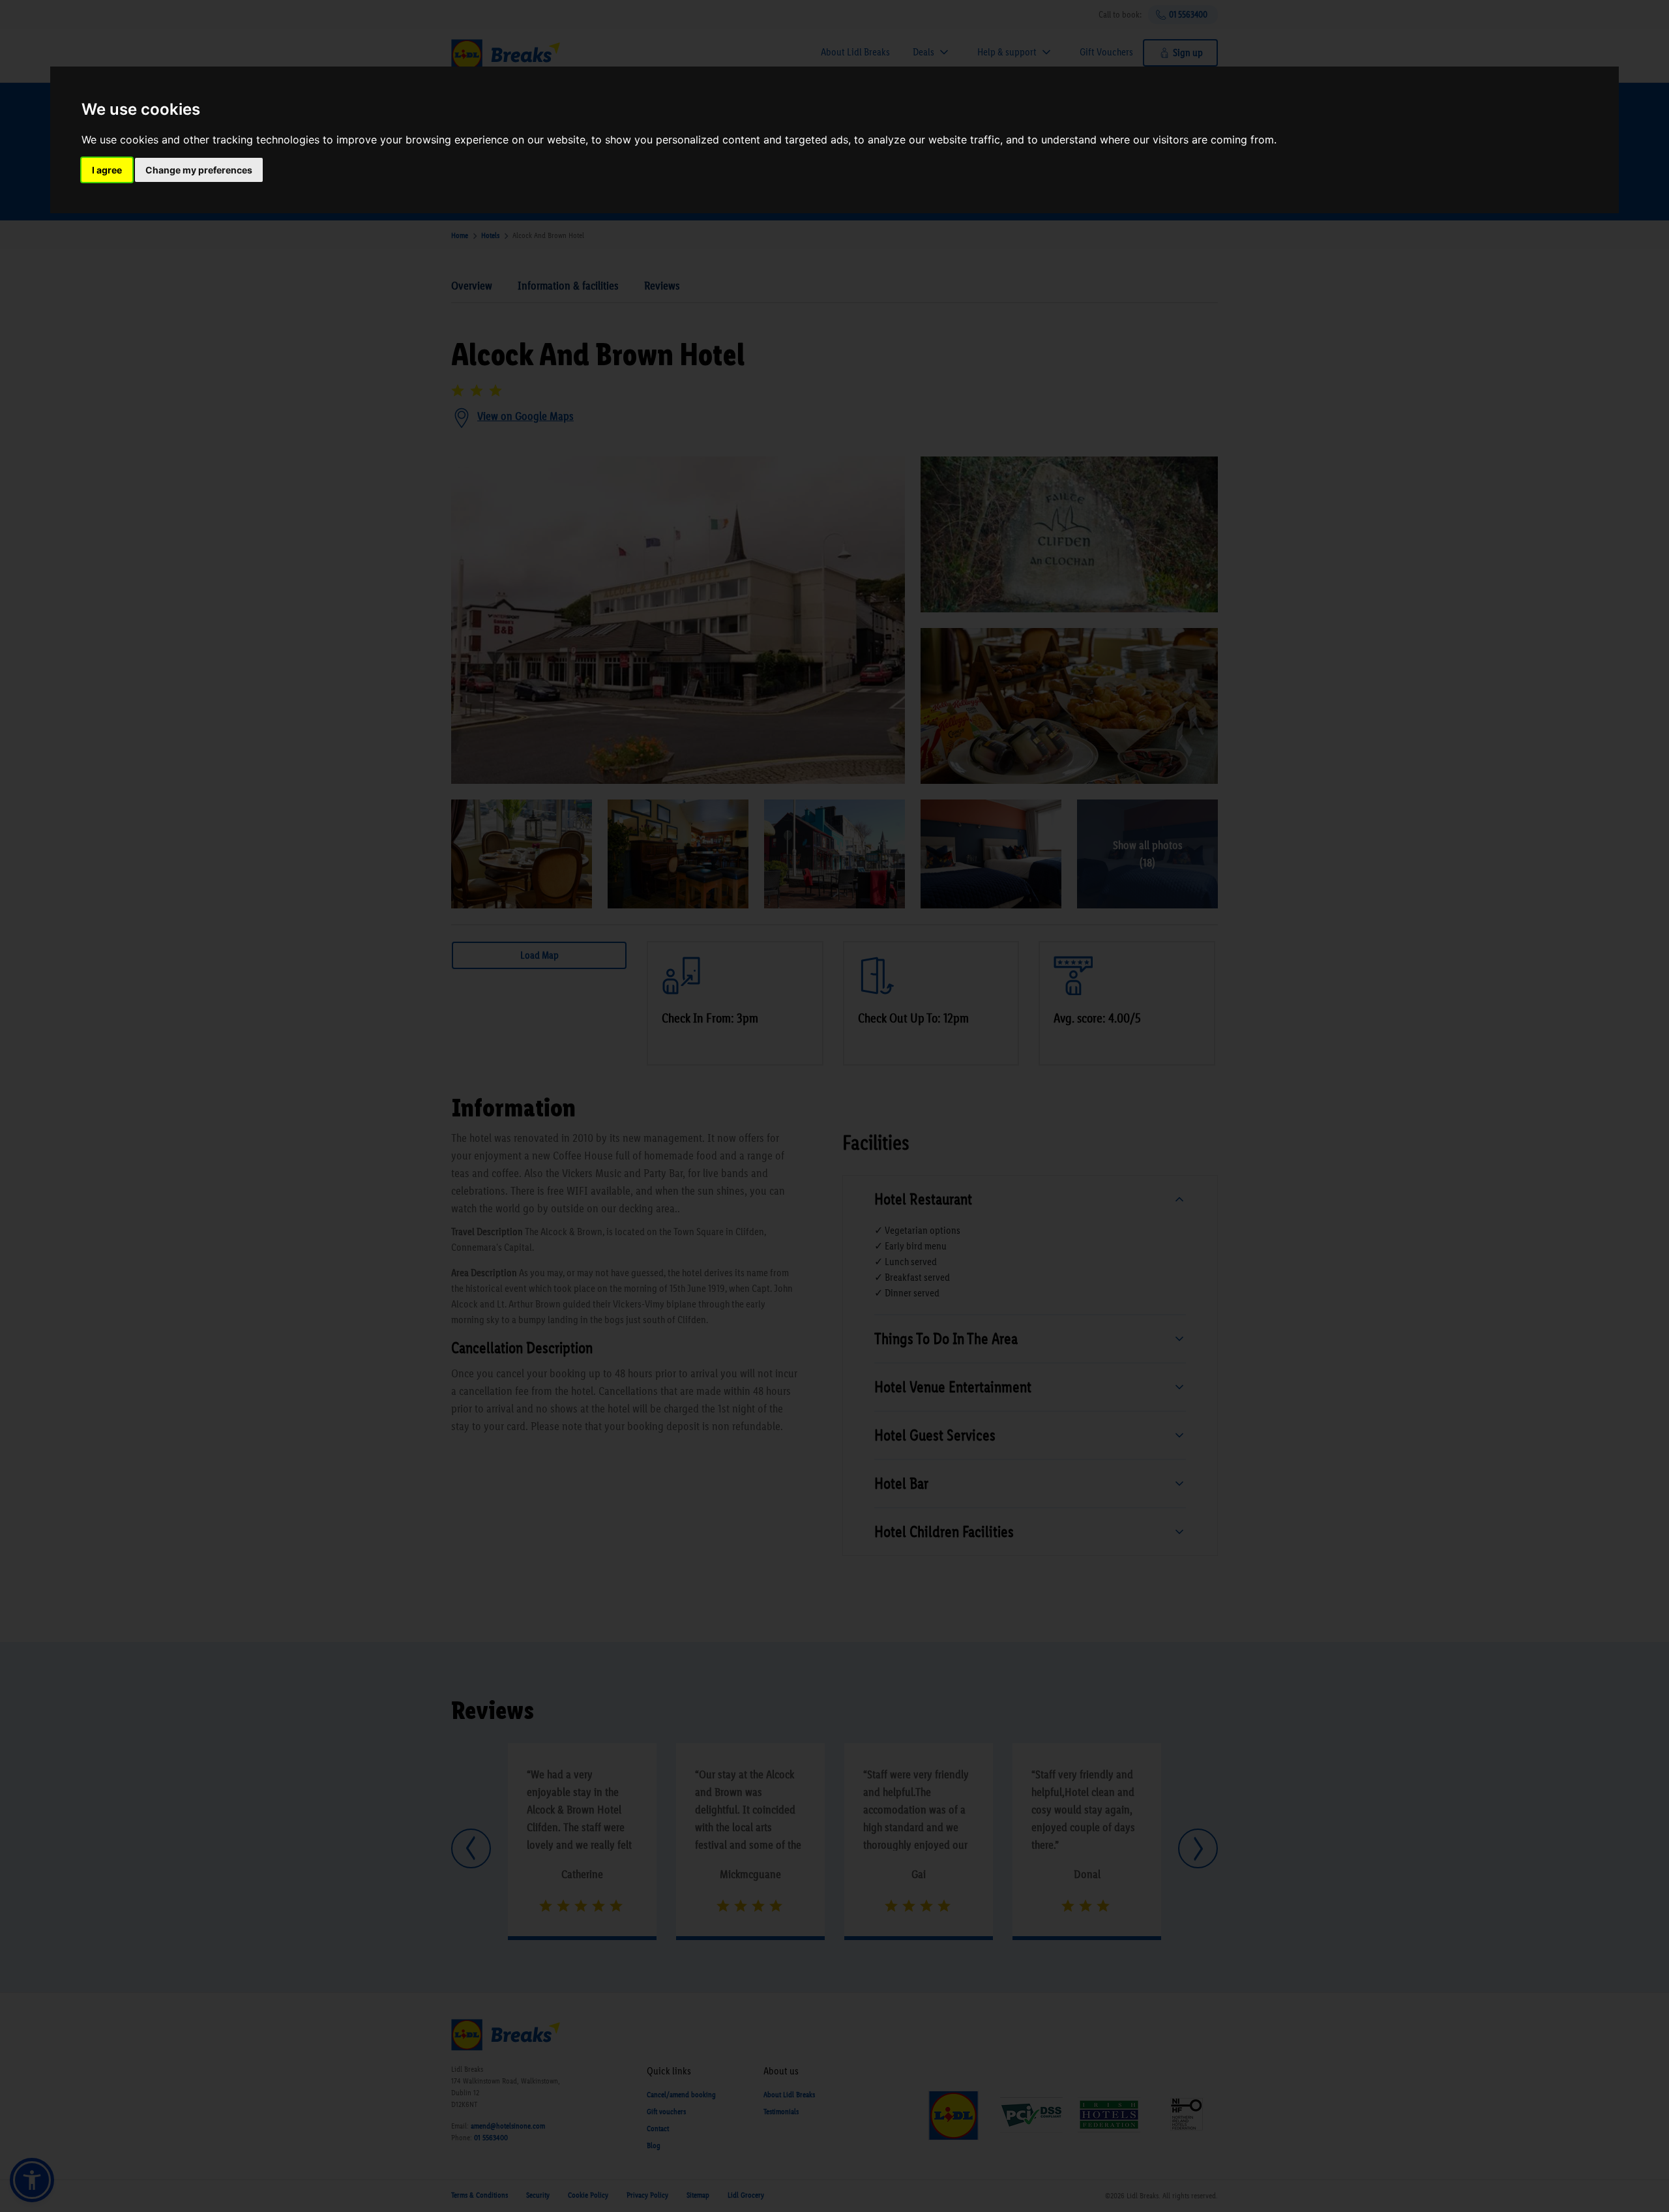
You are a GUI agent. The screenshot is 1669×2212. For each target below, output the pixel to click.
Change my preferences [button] (199, 170)
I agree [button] (107, 170)
